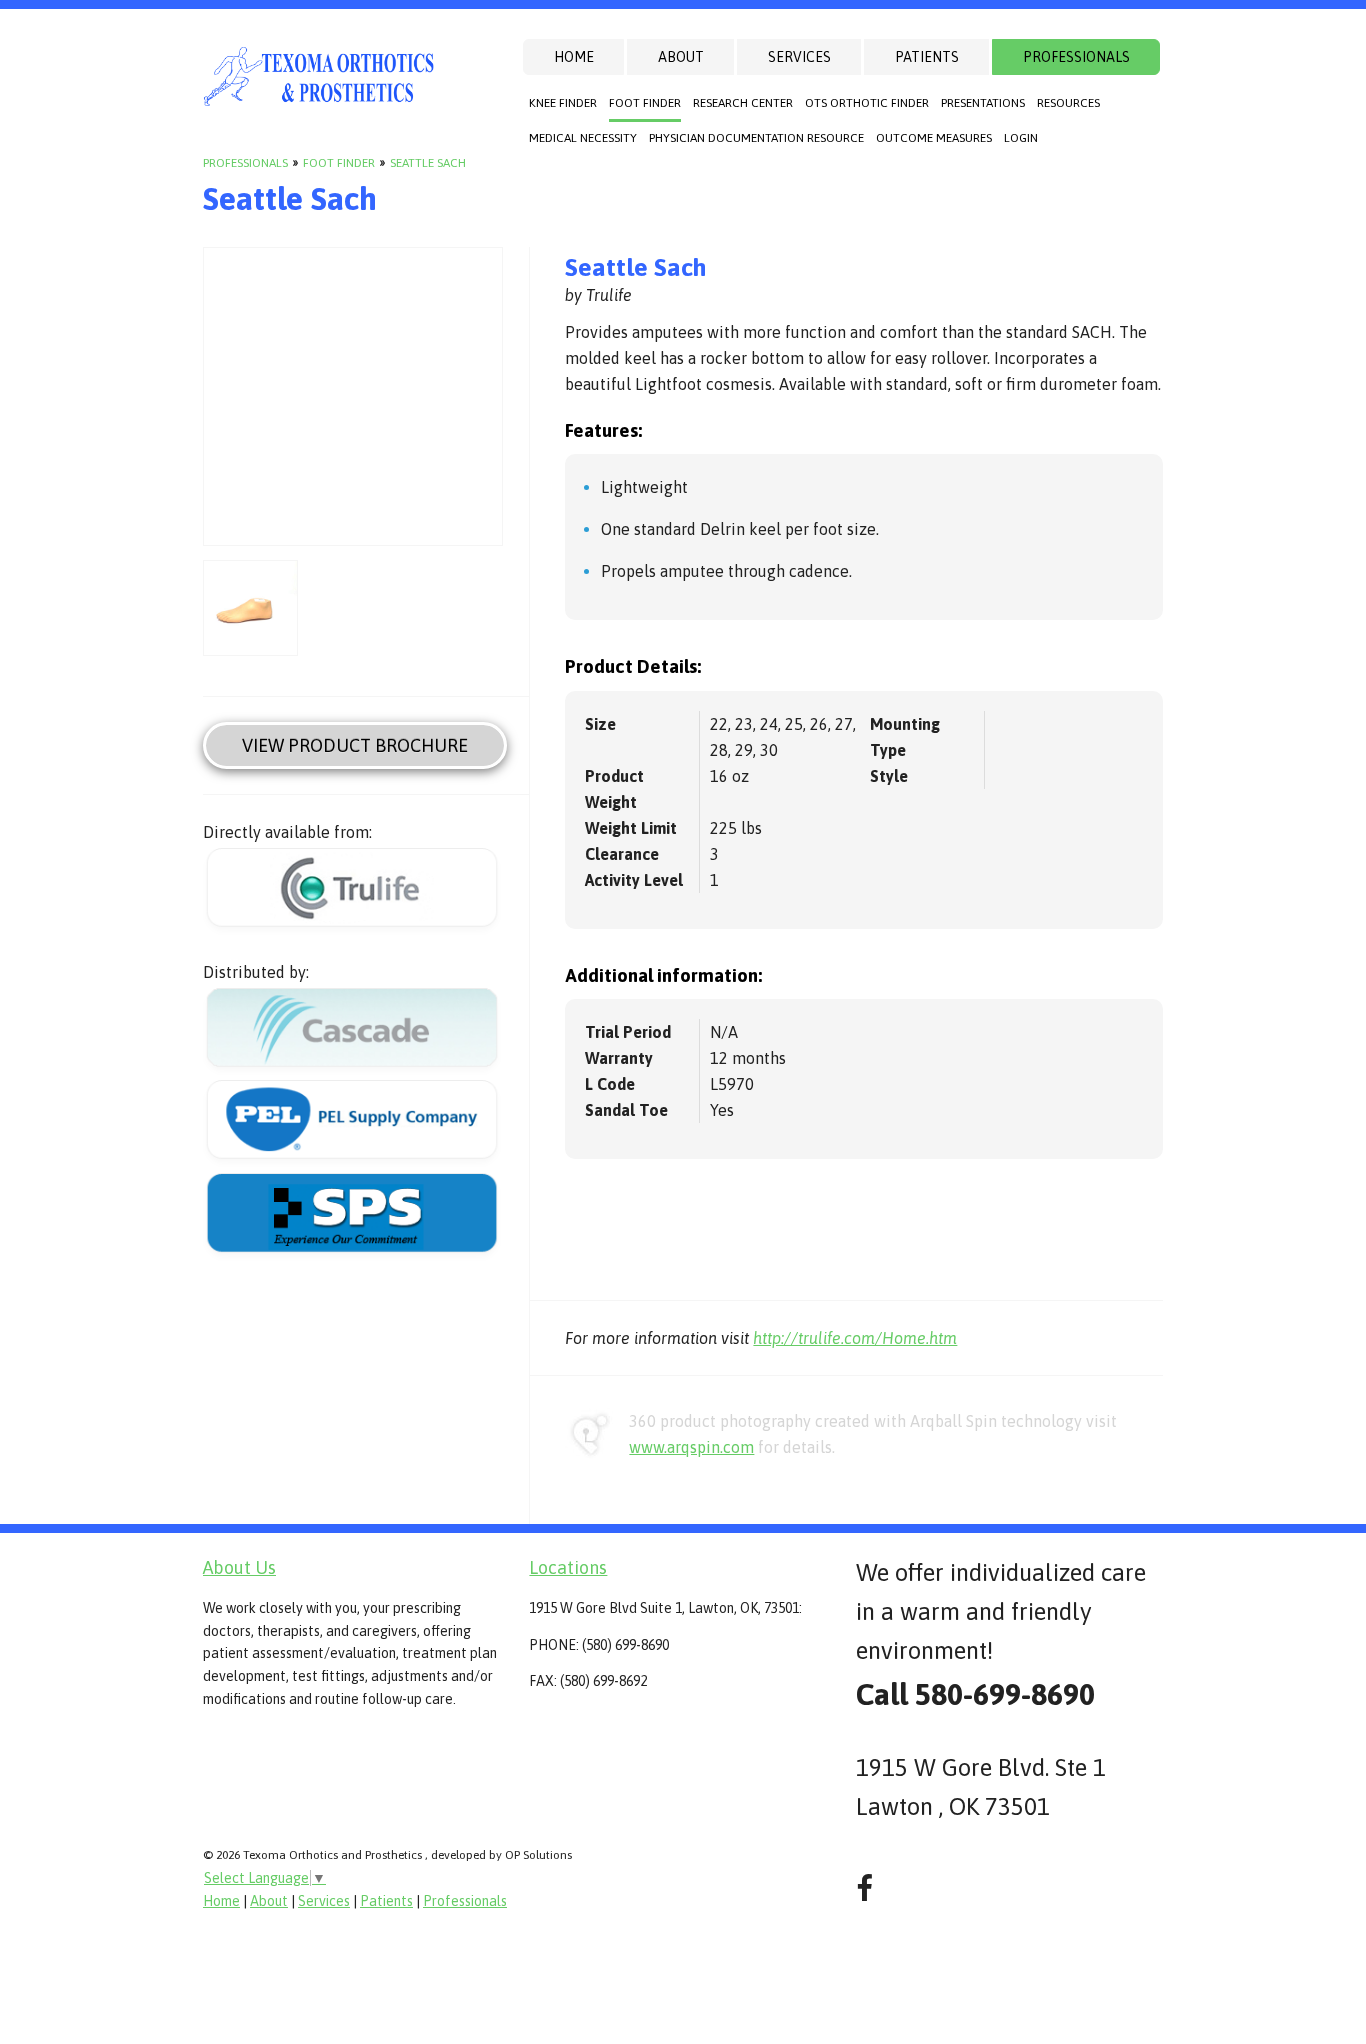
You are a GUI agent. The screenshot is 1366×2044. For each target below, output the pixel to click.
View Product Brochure (355, 745)
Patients (927, 57)
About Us (239, 1567)
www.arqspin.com (691, 1447)
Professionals (1076, 57)
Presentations (983, 103)
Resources (1068, 103)
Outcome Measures (934, 138)
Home (574, 57)
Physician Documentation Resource (756, 138)
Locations (568, 1567)
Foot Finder (645, 103)
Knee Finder (563, 103)
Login (1021, 138)
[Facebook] (864, 1888)
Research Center (743, 103)
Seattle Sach (428, 163)
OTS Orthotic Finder (867, 103)
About (681, 57)
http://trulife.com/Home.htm (855, 1338)
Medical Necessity (583, 138)
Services (799, 57)
